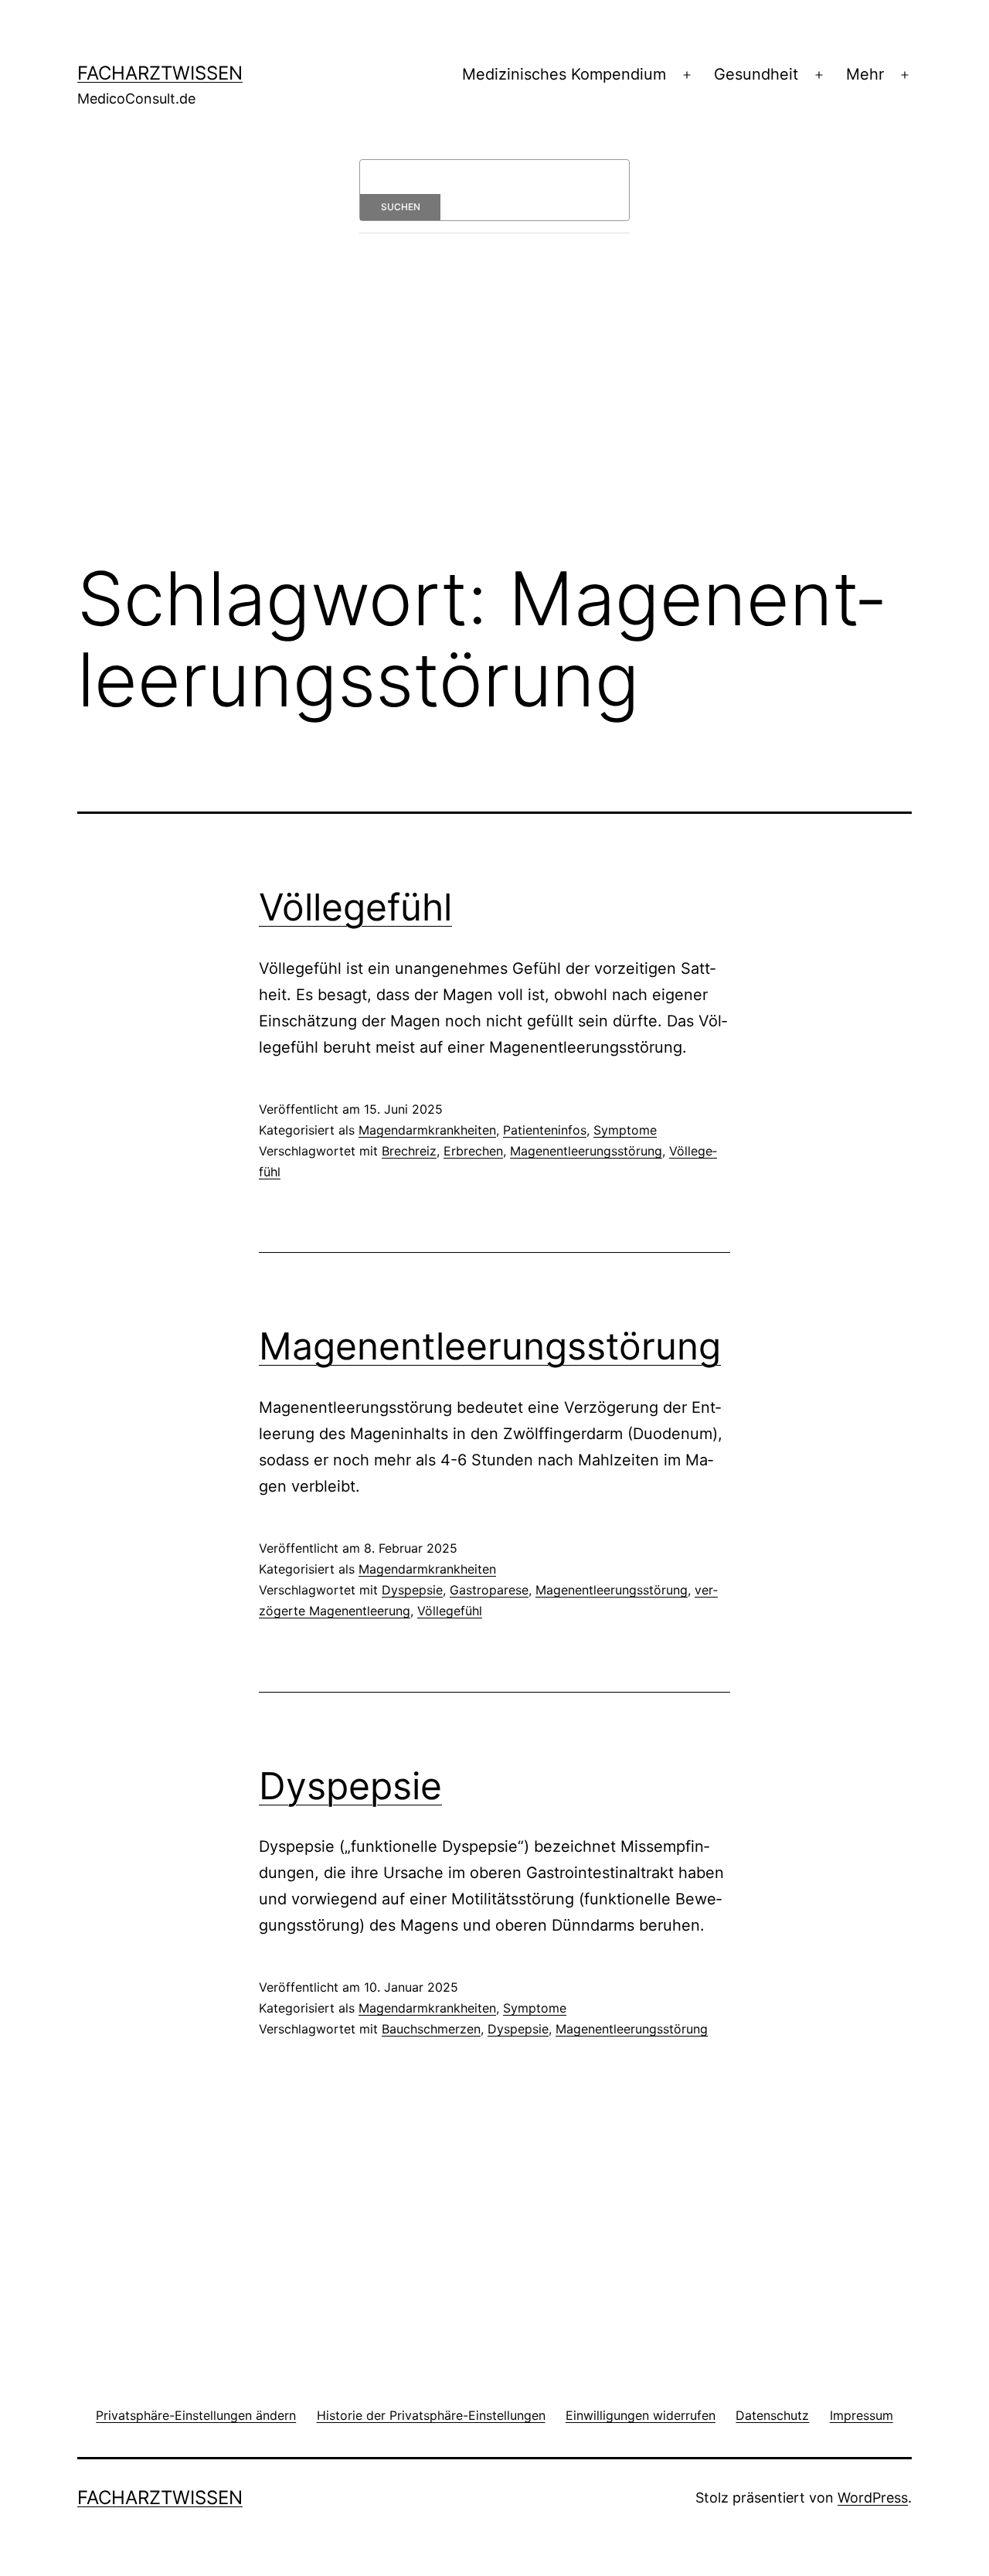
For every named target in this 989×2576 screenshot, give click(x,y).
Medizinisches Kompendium (564, 74)
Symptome (625, 1130)
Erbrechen (473, 1151)
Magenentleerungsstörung (586, 1151)
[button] (196, 2415)
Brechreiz (409, 1151)
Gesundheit (756, 74)
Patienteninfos (545, 1130)
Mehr (865, 74)
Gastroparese (489, 1590)
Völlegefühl (355, 907)
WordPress (873, 2498)
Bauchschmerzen (431, 2029)
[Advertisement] (494, 419)
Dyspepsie (412, 1590)
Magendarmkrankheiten (427, 1130)
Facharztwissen (160, 73)
